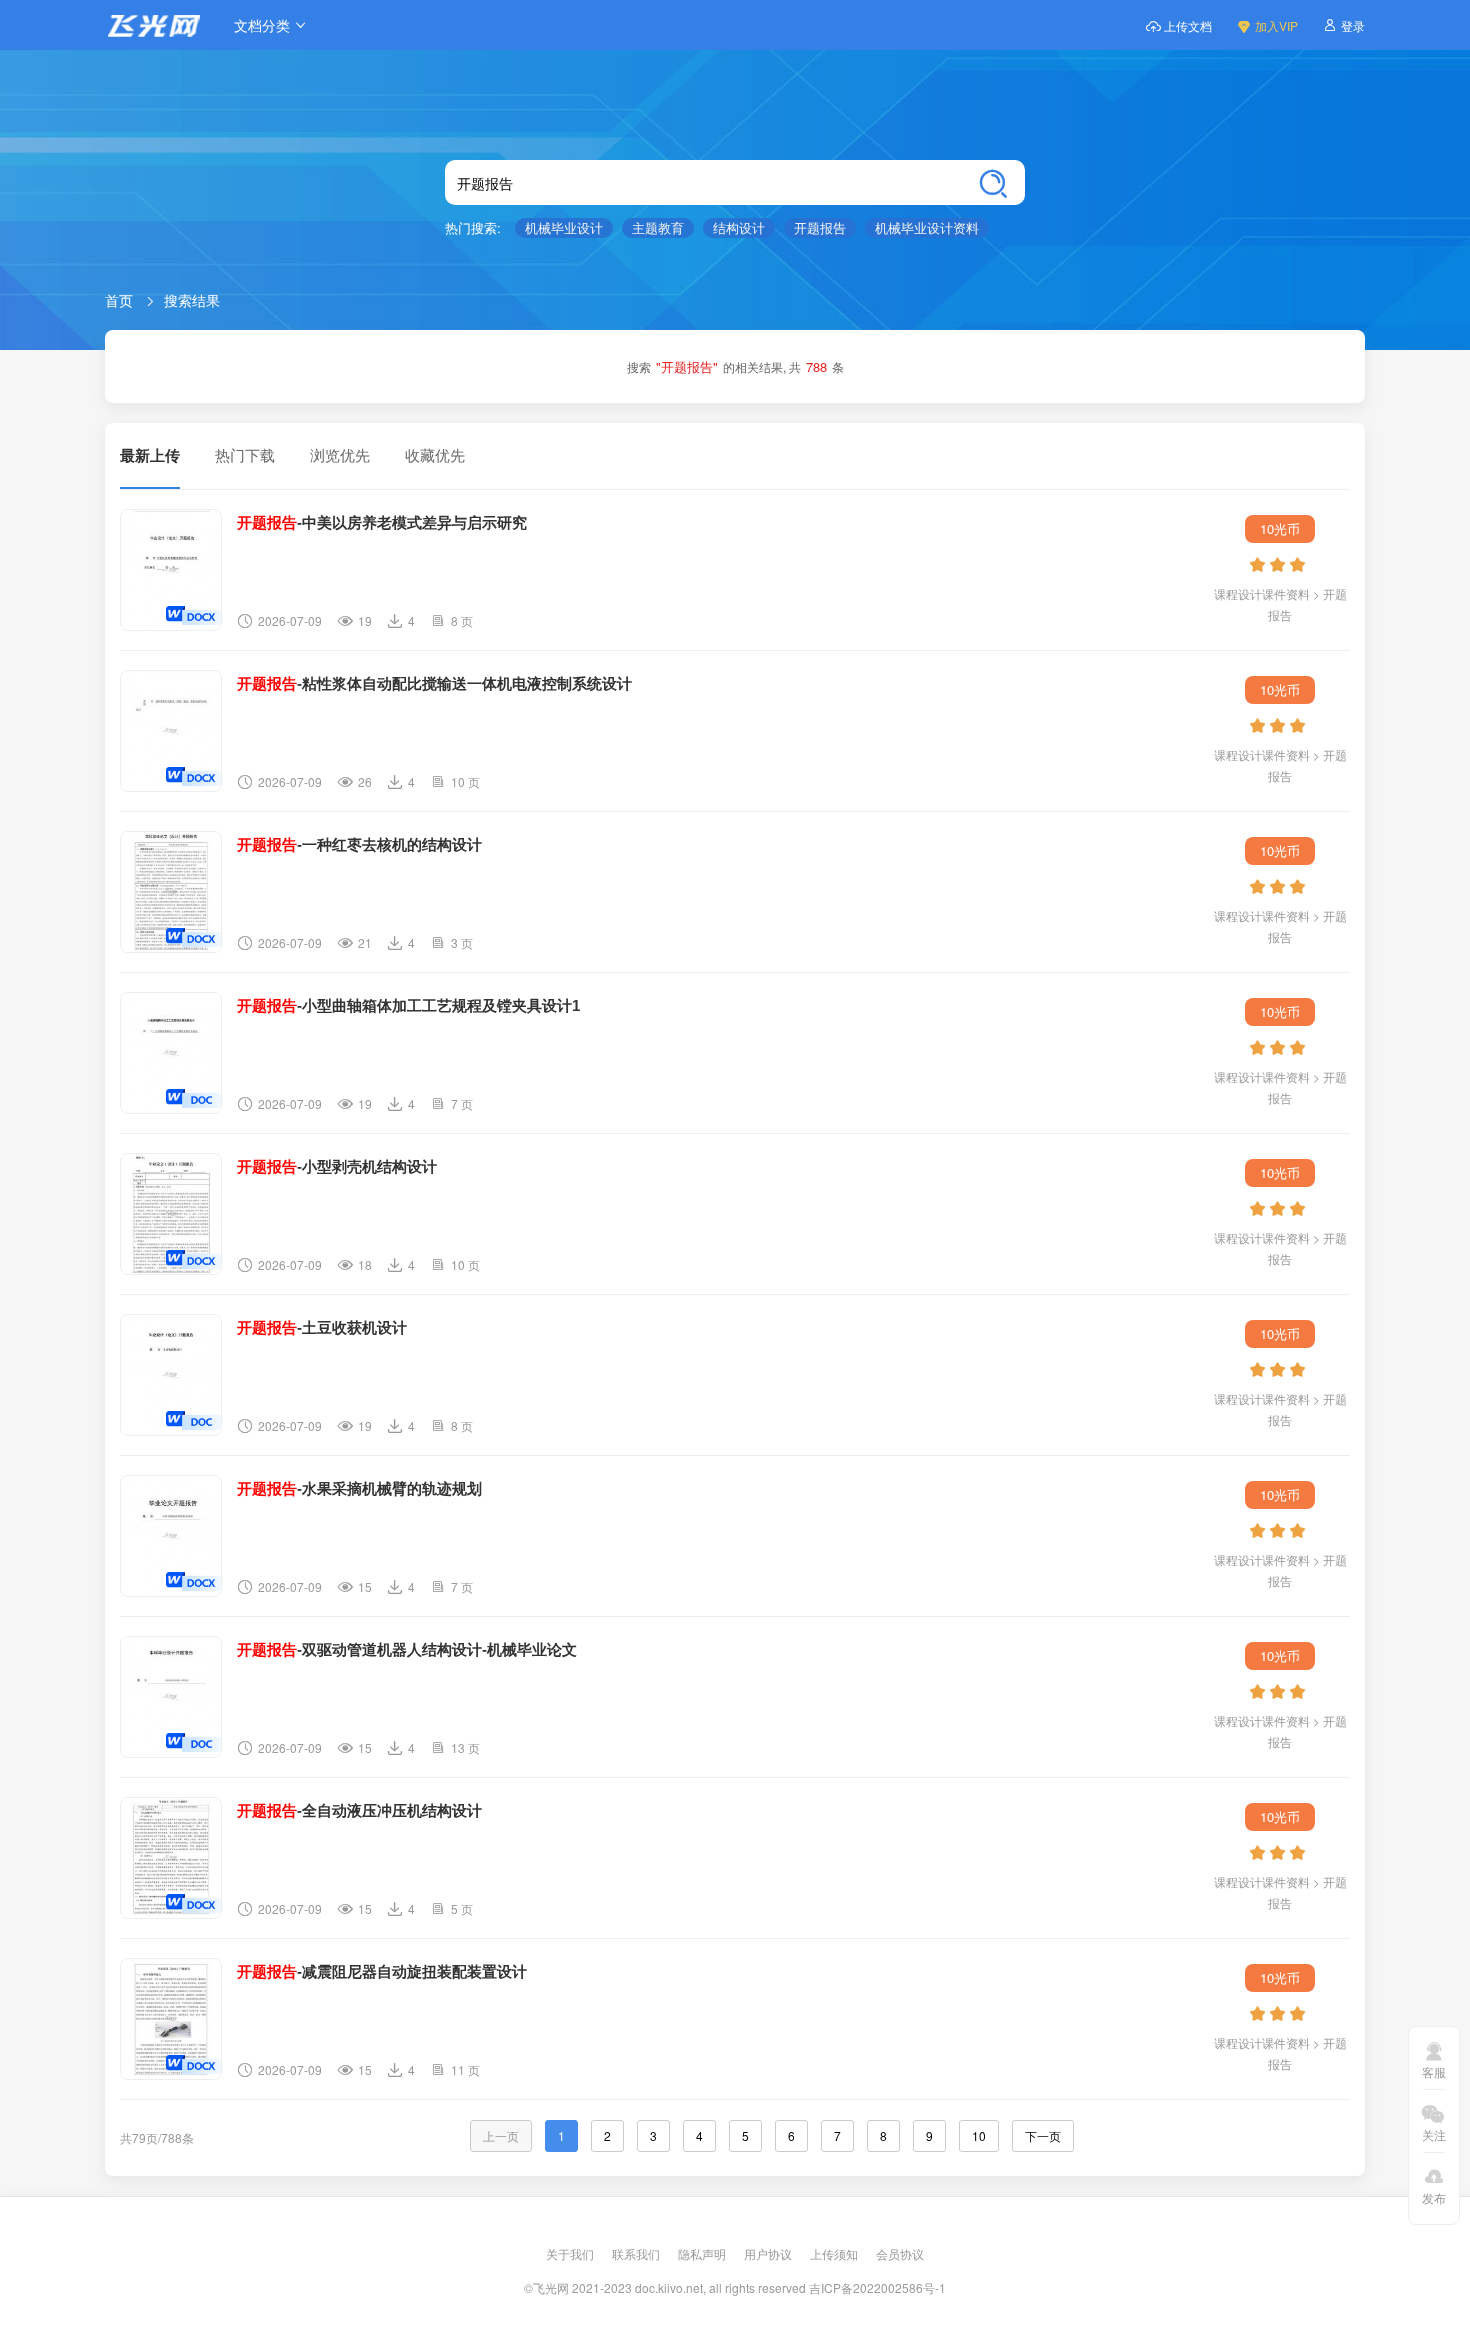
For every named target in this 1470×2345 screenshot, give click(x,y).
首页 (119, 300)
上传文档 (1188, 25)
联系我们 (637, 2253)
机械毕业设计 (564, 227)
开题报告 (820, 227)
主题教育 (658, 227)
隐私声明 (703, 2253)
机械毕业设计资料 (927, 227)
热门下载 (245, 454)
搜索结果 (192, 300)
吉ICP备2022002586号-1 (877, 2287)
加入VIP (1276, 25)
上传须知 (835, 2253)
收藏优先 (435, 454)
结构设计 (739, 227)
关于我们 (571, 2253)
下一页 (1043, 2135)
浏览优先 (340, 454)
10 (979, 2135)
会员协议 (900, 2253)
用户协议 (769, 2253)
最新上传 (150, 455)
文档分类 (262, 25)
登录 (1353, 25)
